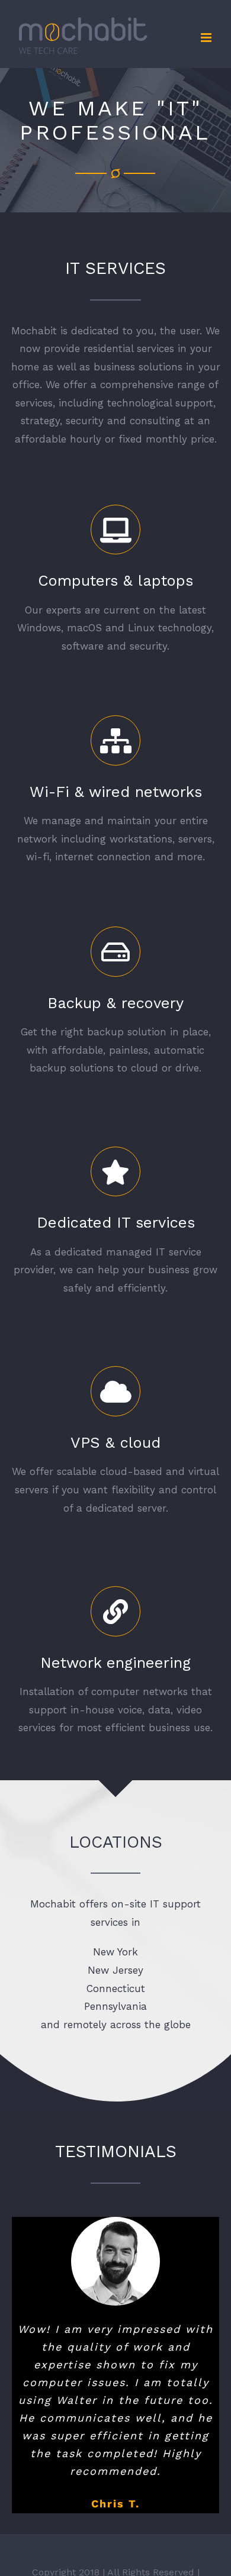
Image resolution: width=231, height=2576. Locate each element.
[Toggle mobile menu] (207, 38)
